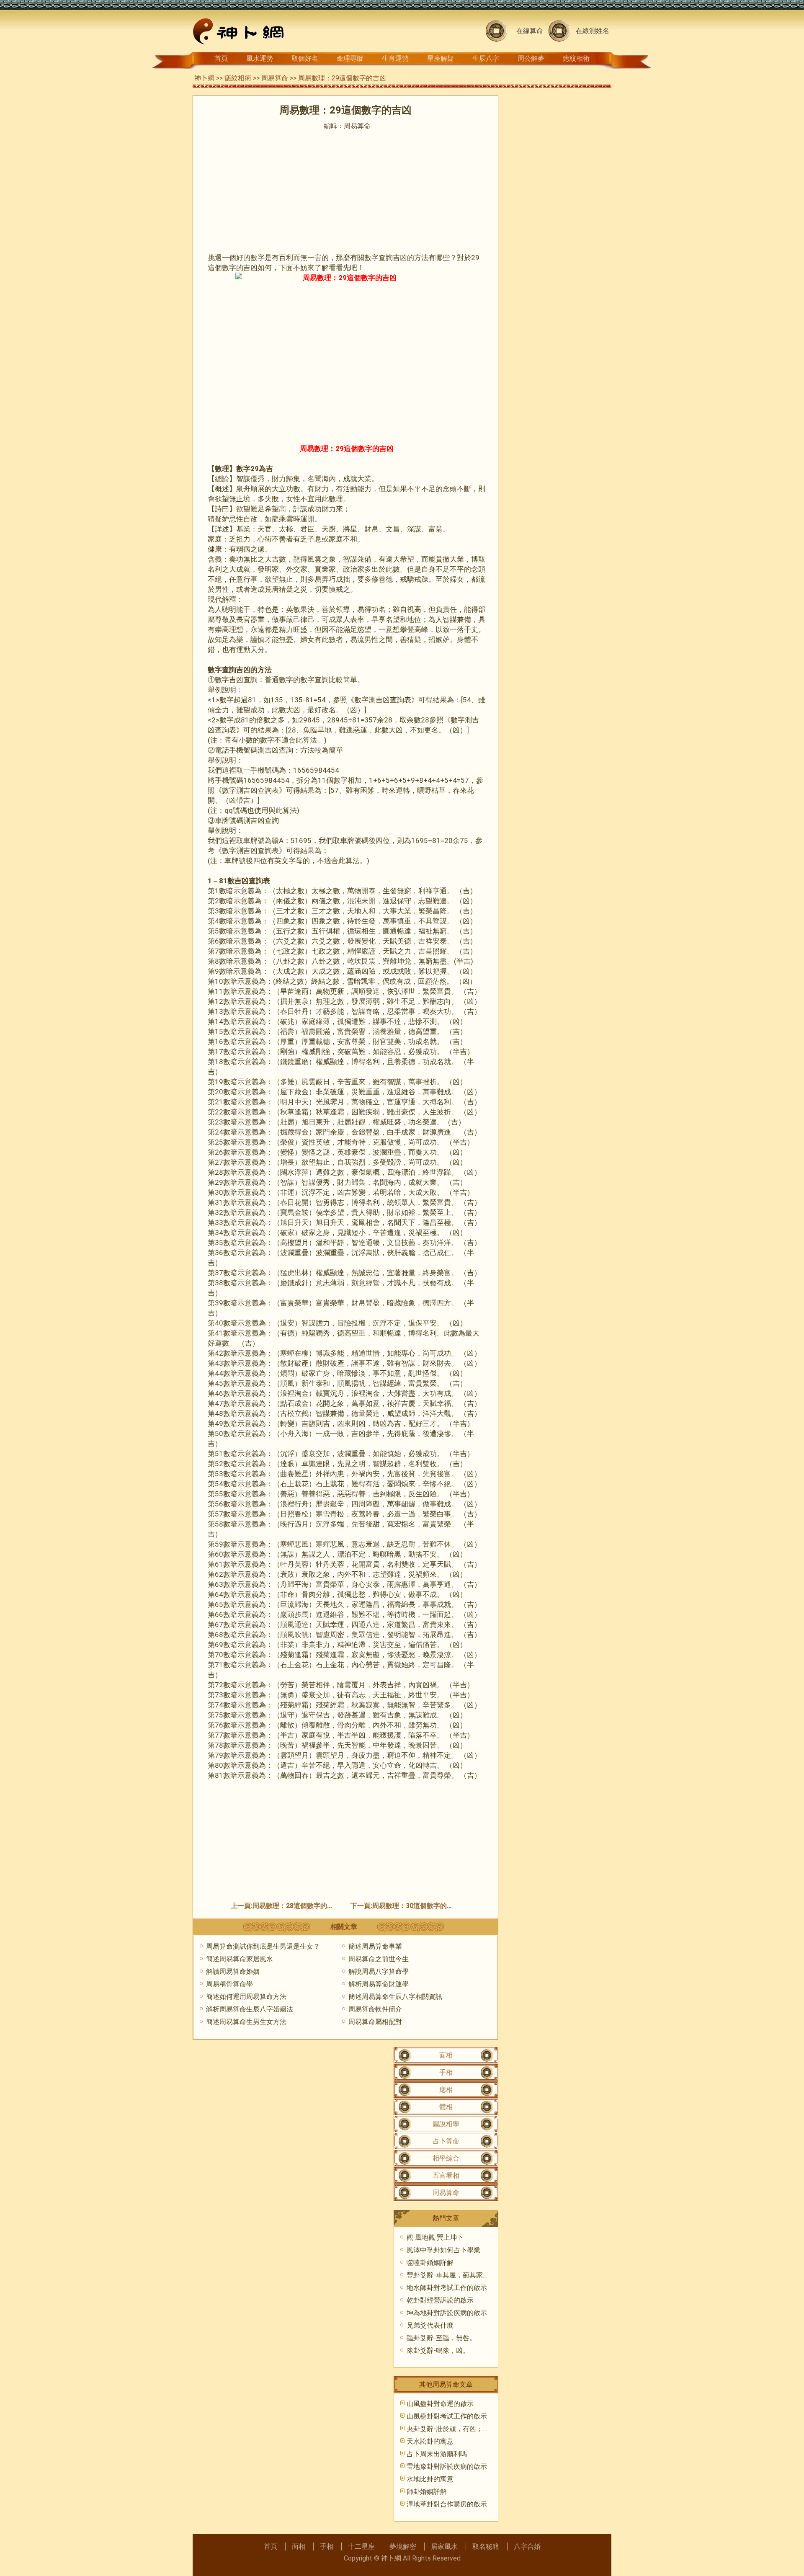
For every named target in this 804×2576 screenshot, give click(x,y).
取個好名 (305, 58)
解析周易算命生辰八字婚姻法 (250, 2009)
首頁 (221, 58)
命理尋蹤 (350, 58)
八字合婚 (527, 2546)
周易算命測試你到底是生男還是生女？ (263, 1946)
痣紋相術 (576, 58)
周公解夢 (531, 58)
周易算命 (275, 78)
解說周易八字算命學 (379, 1971)
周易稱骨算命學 (229, 1984)
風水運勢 (260, 58)
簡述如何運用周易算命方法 (246, 1997)
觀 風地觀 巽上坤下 (435, 2237)
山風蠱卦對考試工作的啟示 (447, 2416)
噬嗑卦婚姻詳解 (430, 2263)
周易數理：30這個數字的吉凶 (416, 1906)
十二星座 (361, 2546)
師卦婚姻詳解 (427, 2492)
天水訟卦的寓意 (430, 2441)
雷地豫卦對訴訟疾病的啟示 (447, 2466)
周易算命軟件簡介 (375, 2009)
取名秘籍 (486, 2546)
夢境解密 (403, 2546)
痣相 (446, 2090)
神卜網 (204, 78)
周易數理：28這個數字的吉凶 (296, 1906)
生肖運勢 (395, 58)
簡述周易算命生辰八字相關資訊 (395, 1997)
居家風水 (444, 2546)
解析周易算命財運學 (379, 1984)
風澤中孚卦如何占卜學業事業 (450, 2250)
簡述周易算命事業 (375, 1946)
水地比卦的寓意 (430, 2479)
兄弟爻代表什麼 (430, 2325)
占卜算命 (446, 2141)
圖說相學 (446, 2124)
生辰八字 (486, 58)
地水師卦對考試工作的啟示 (447, 2288)
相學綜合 (446, 2158)
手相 (446, 2072)
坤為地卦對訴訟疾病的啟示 (447, 2313)
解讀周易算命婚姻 (233, 1971)
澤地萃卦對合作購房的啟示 (447, 2504)
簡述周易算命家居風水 (240, 1959)
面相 (446, 2055)
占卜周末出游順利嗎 (437, 2454)
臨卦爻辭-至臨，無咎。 (441, 2338)
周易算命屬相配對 (375, 2022)
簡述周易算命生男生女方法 (246, 2022)
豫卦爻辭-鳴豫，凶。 (438, 2350)
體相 (446, 2107)
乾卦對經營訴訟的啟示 (440, 2300)
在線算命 (530, 31)
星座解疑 (441, 58)
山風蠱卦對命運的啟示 (440, 2404)
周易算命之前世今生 (379, 1959)
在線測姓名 (593, 31)
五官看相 (446, 2175)
